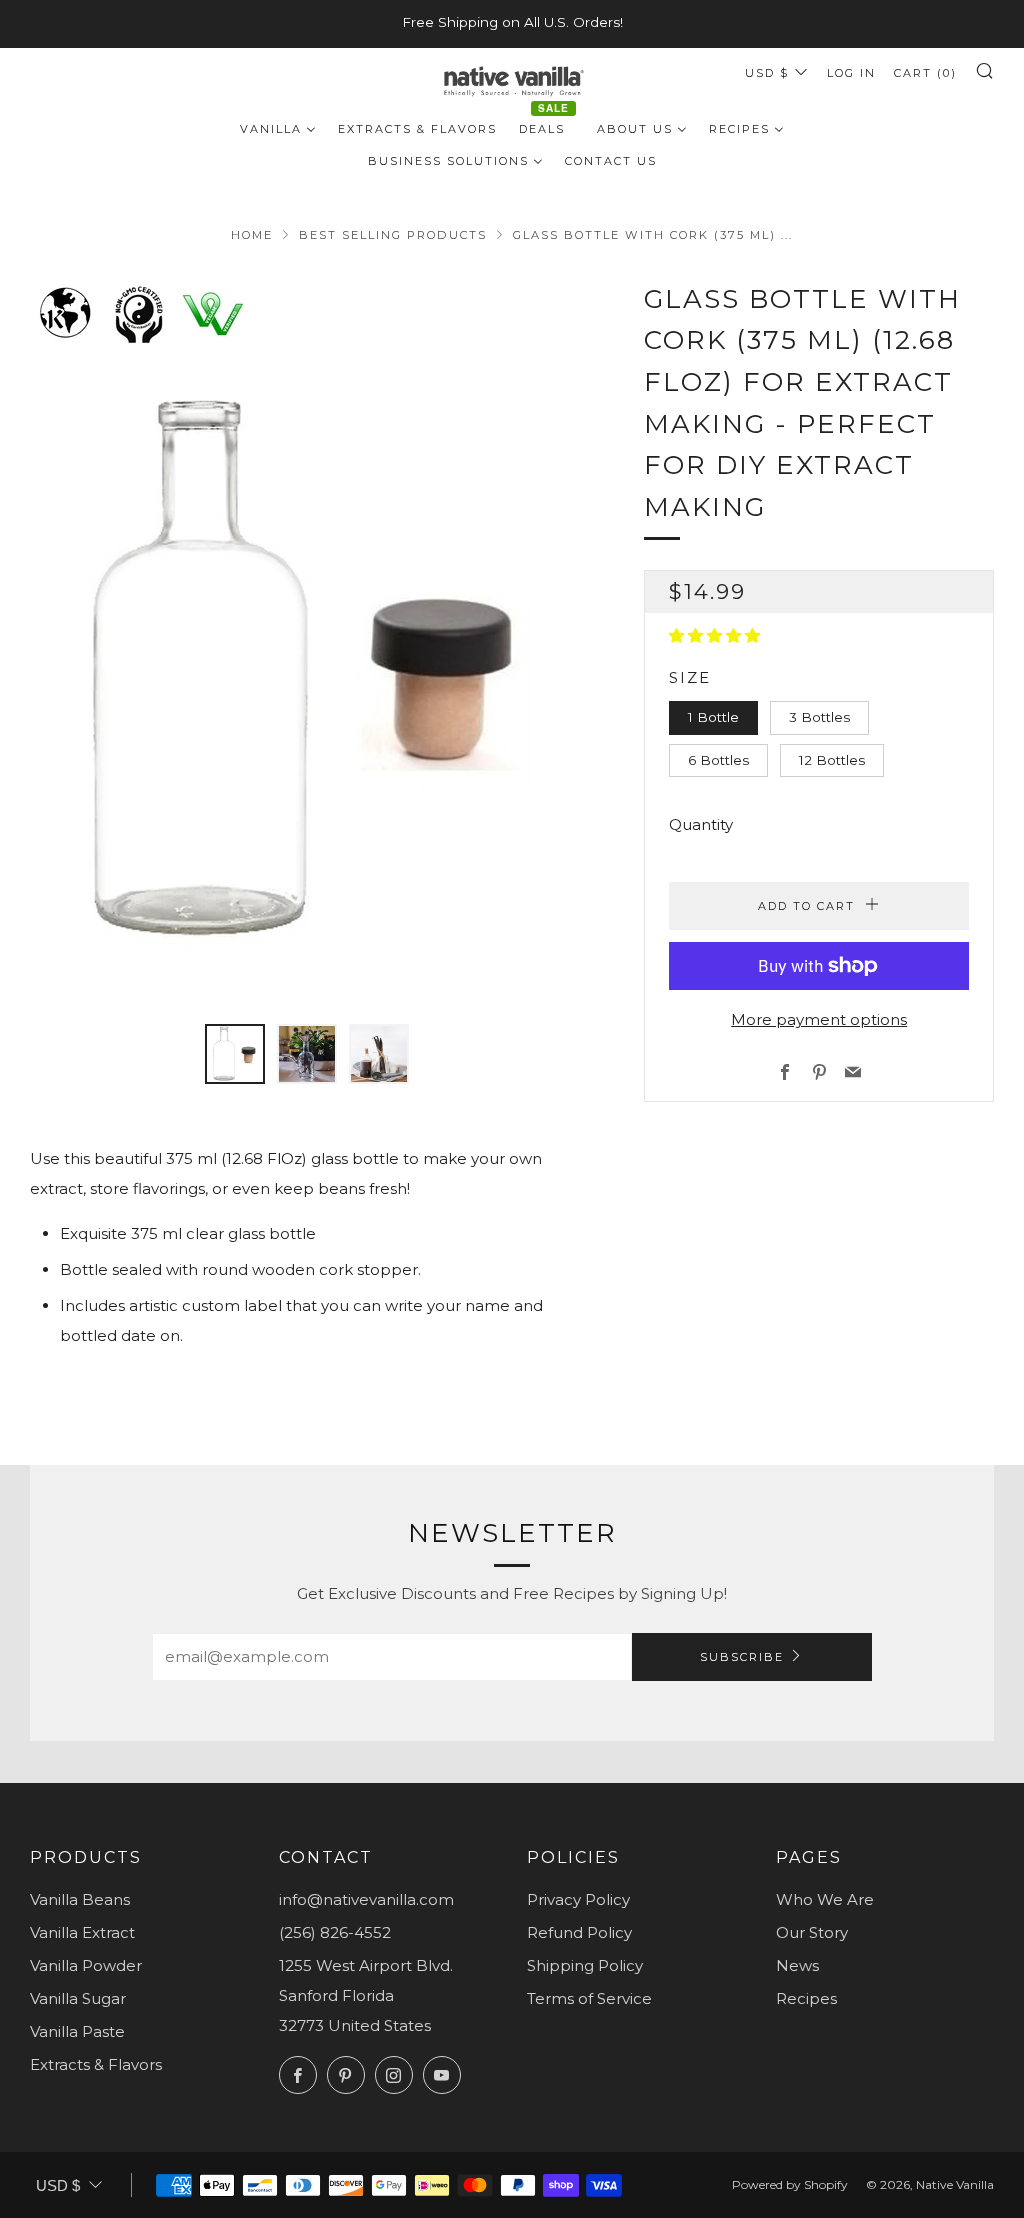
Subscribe (742, 1657)
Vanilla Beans (80, 1899)
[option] (307, 674)
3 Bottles (819, 717)
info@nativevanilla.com (366, 1899)
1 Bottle (713, 717)
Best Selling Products (393, 235)
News (797, 1965)
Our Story (812, 1932)
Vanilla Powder (86, 1965)
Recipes (806, 1998)
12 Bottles (832, 760)
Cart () (925, 73)
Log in (851, 73)
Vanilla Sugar (78, 1998)
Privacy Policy (578, 1899)
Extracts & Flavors (96, 2064)
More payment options (819, 1019)
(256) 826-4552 (335, 1932)
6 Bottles (718, 760)
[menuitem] (278, 128)
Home (252, 235)
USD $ (767, 73)
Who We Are (825, 1899)
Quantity (701, 824)
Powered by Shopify (790, 2184)
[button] (716, 635)
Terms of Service (589, 1998)
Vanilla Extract (82, 1932)
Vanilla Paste (77, 2031)
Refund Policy (579, 1932)
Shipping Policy (585, 1965)
